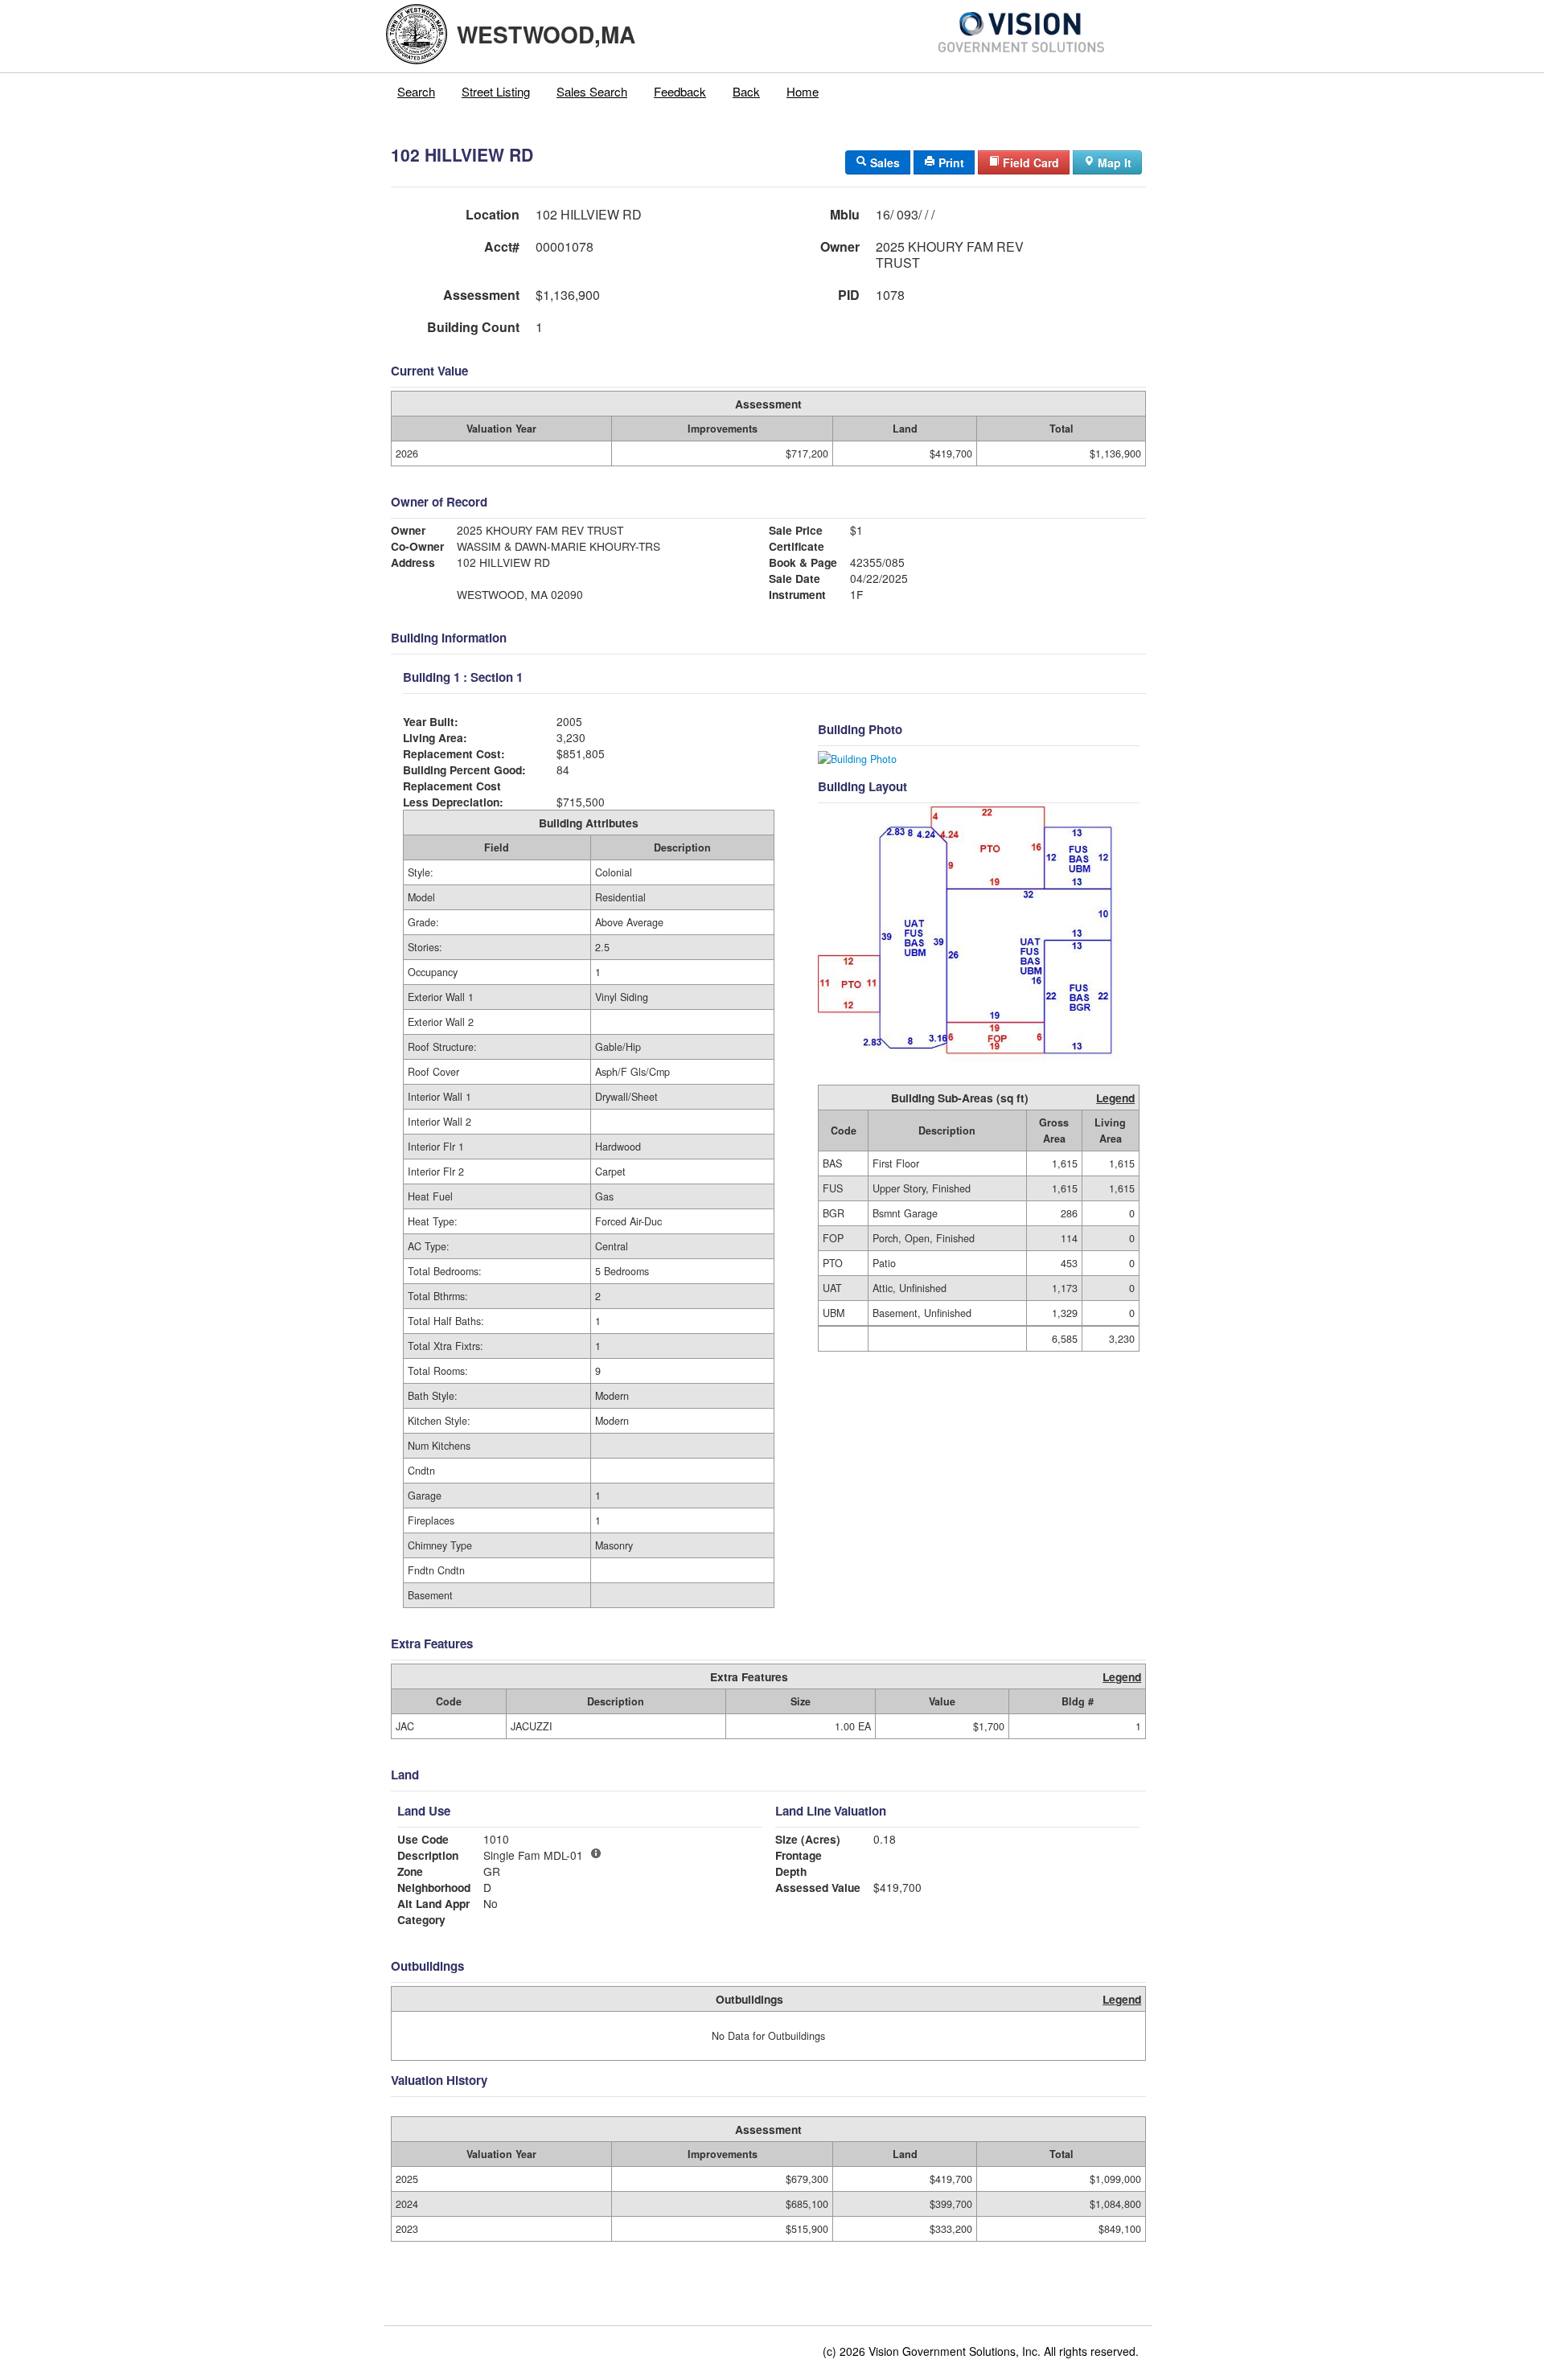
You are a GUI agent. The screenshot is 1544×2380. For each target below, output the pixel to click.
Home (803, 91)
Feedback (680, 91)
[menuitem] (417, 92)
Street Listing (496, 91)
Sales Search (592, 91)
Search (416, 91)
